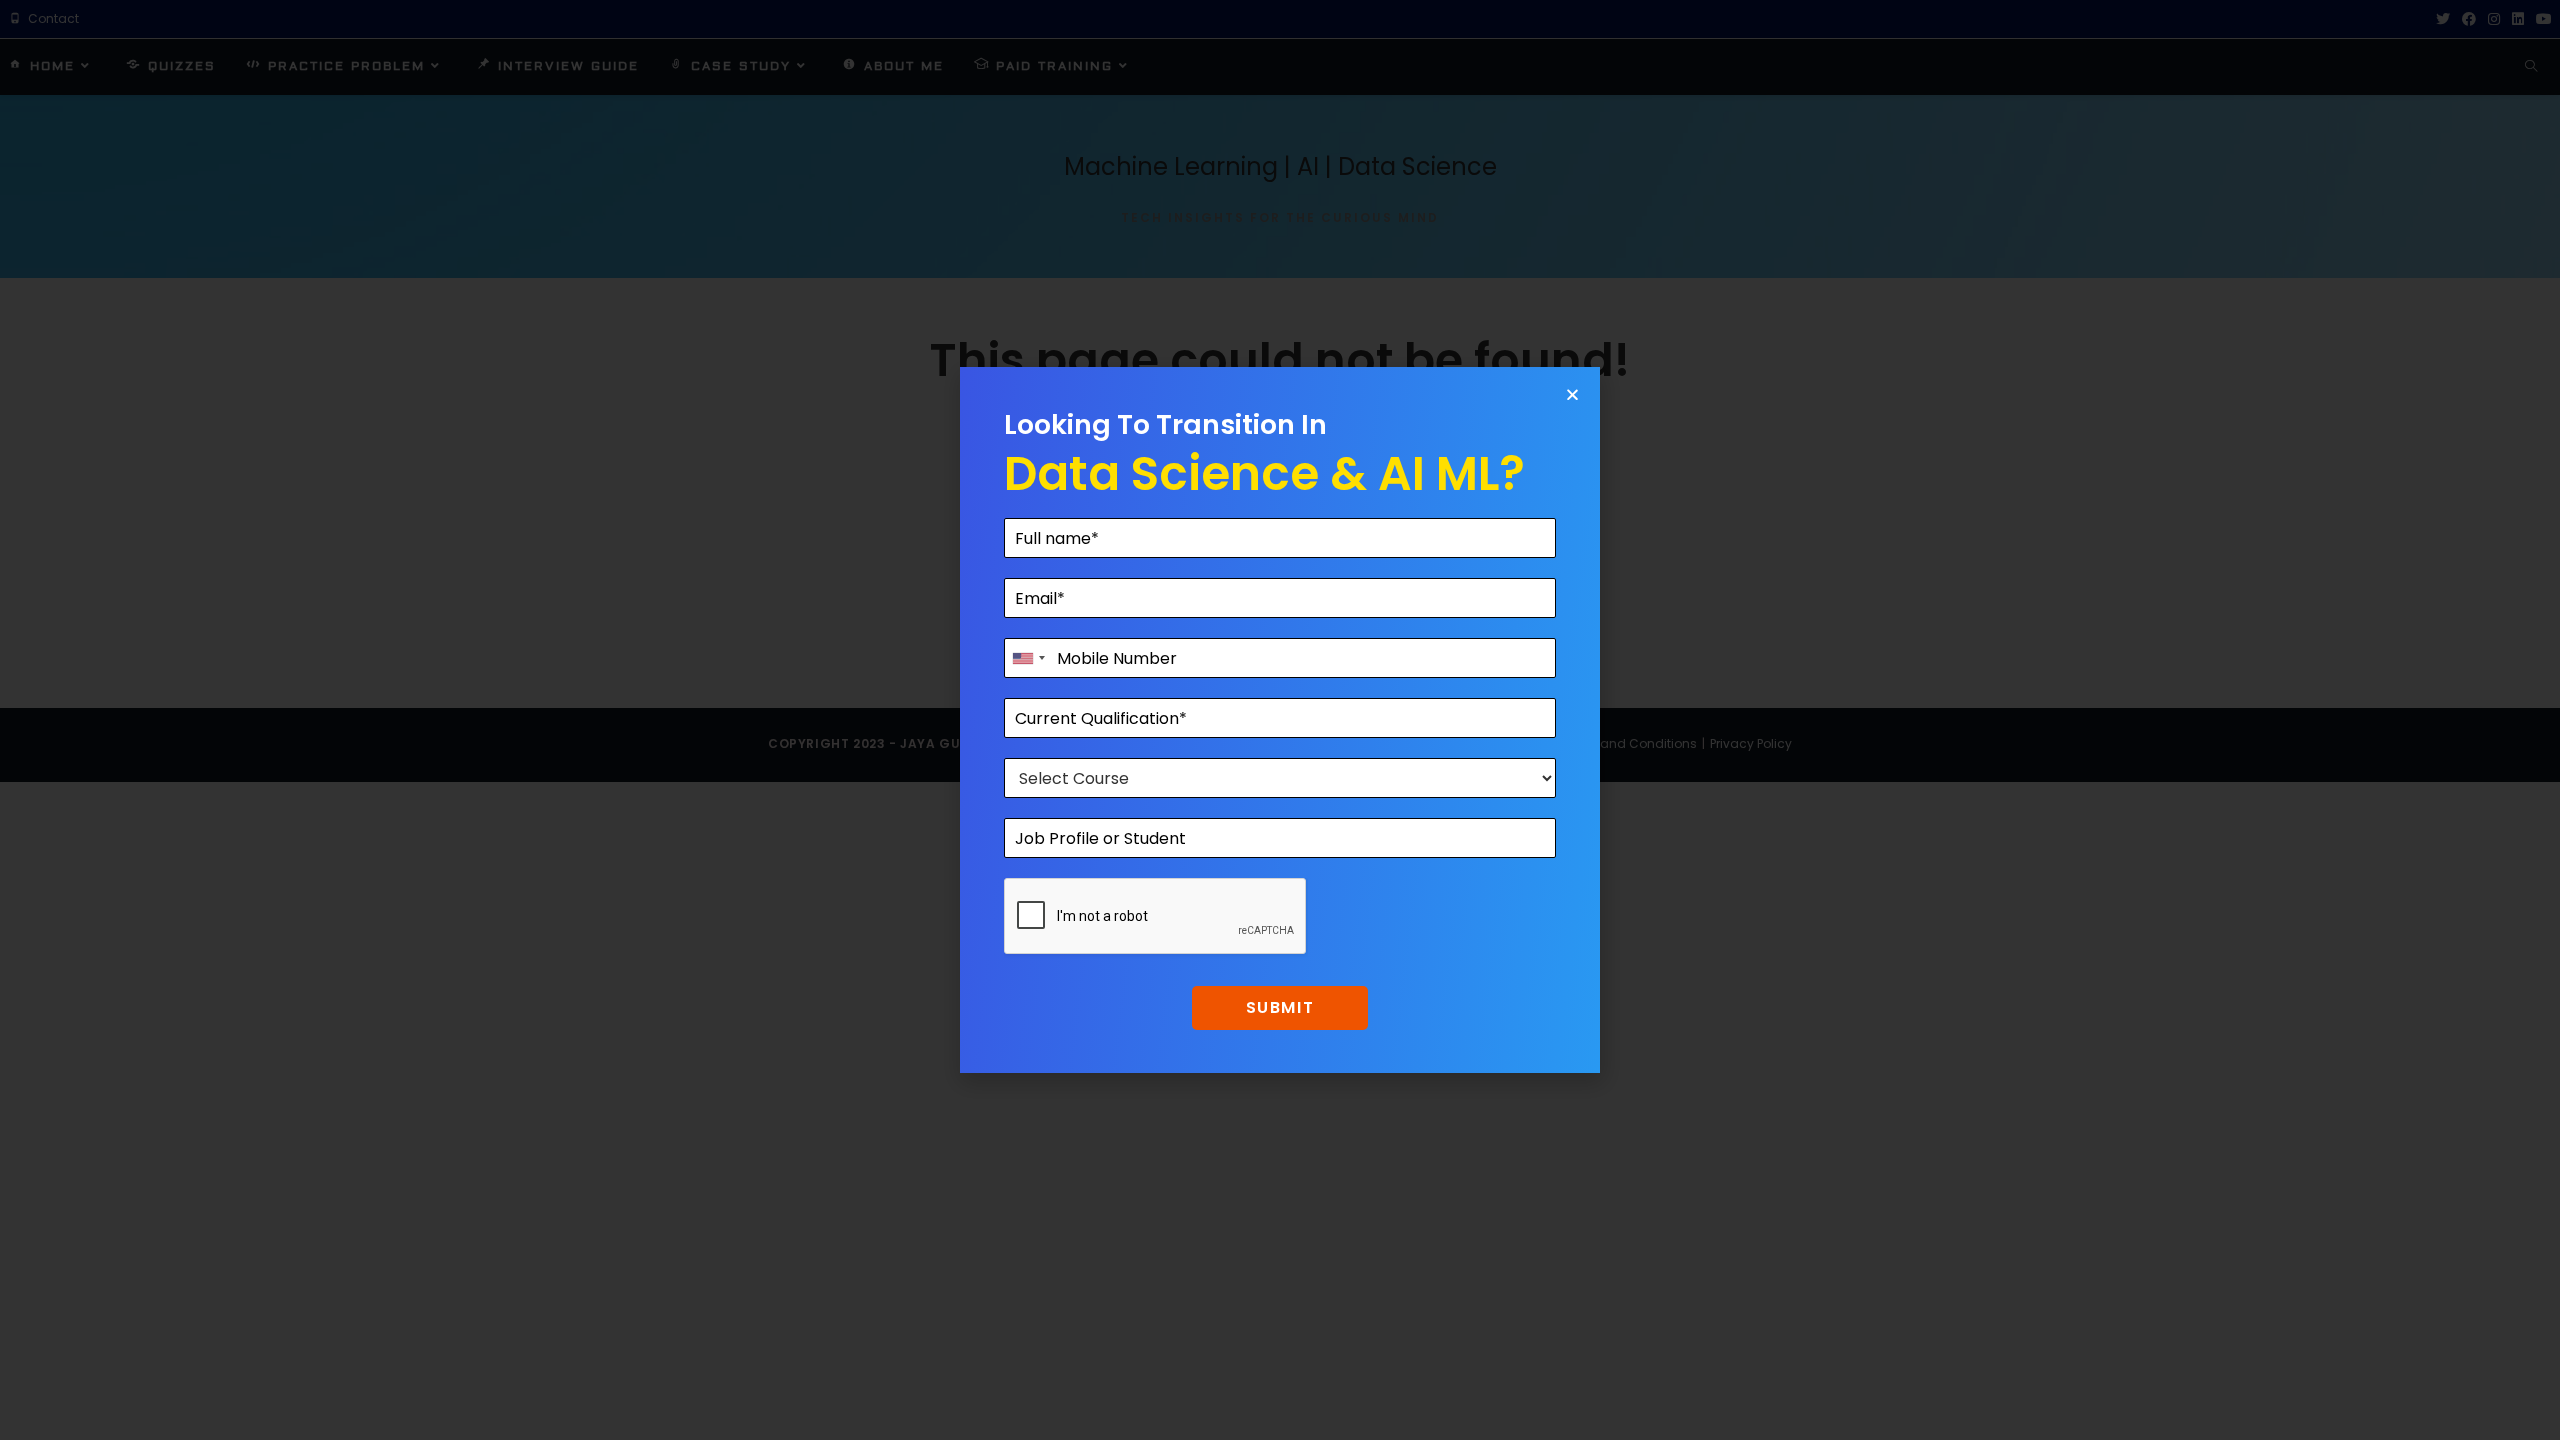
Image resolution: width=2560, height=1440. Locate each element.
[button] (1572, 394)
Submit (1280, 1007)
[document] (1280, 720)
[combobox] (1028, 658)
